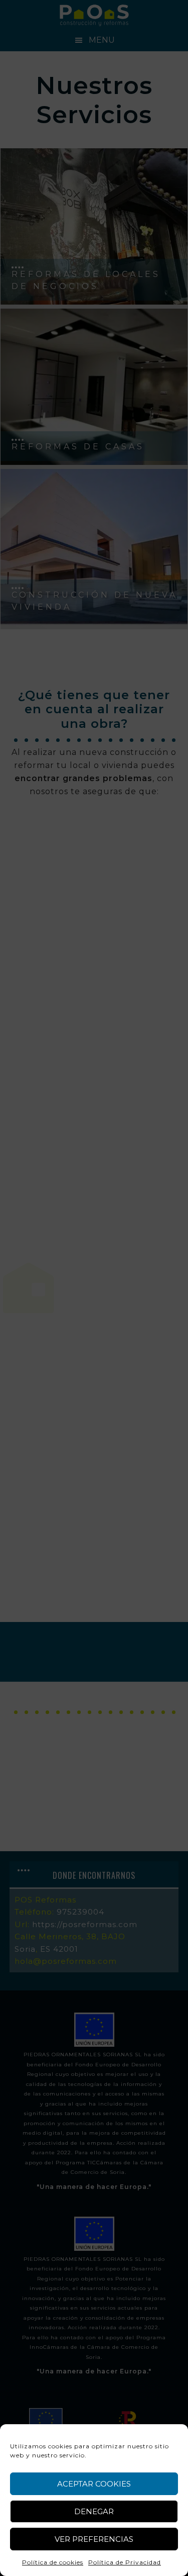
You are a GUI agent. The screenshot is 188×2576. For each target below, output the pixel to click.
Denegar (94, 2511)
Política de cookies (53, 2562)
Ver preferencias (94, 2539)
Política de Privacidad (125, 2562)
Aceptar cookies (94, 2484)
